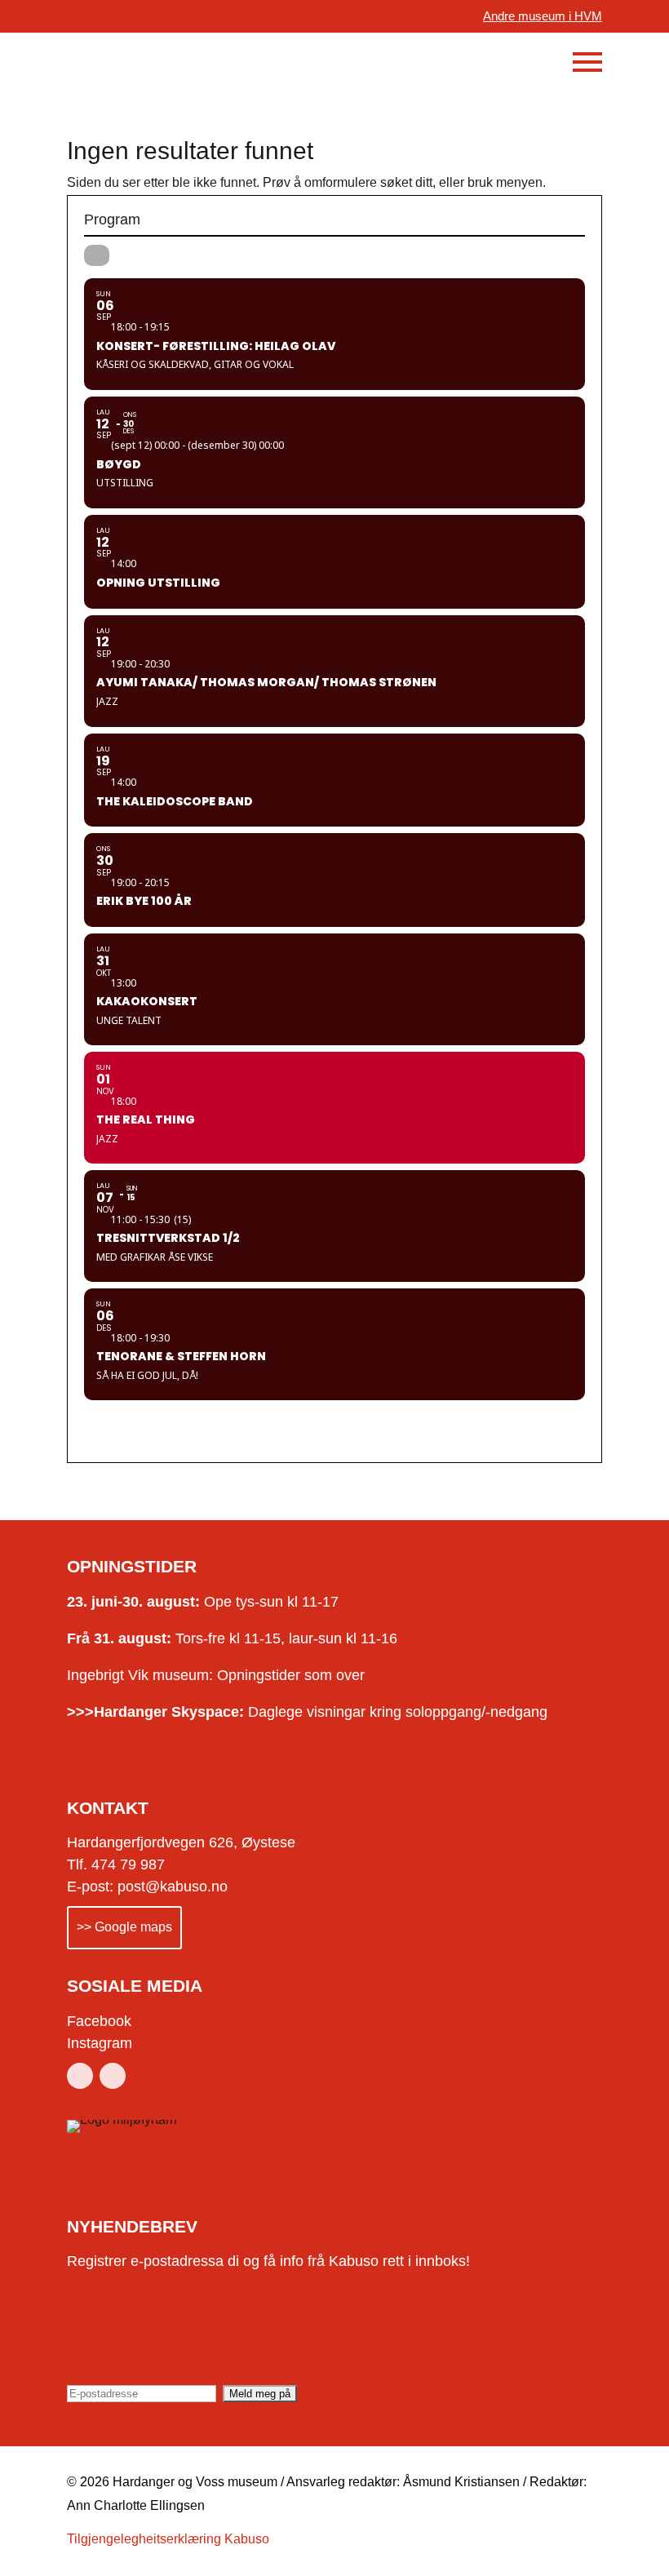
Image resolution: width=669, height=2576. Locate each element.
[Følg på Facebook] (80, 2076)
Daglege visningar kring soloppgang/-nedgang (307, 1712)
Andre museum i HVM (543, 16)
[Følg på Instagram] (113, 2076)
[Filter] (97, 255)
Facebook (99, 2021)
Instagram (100, 2043)
